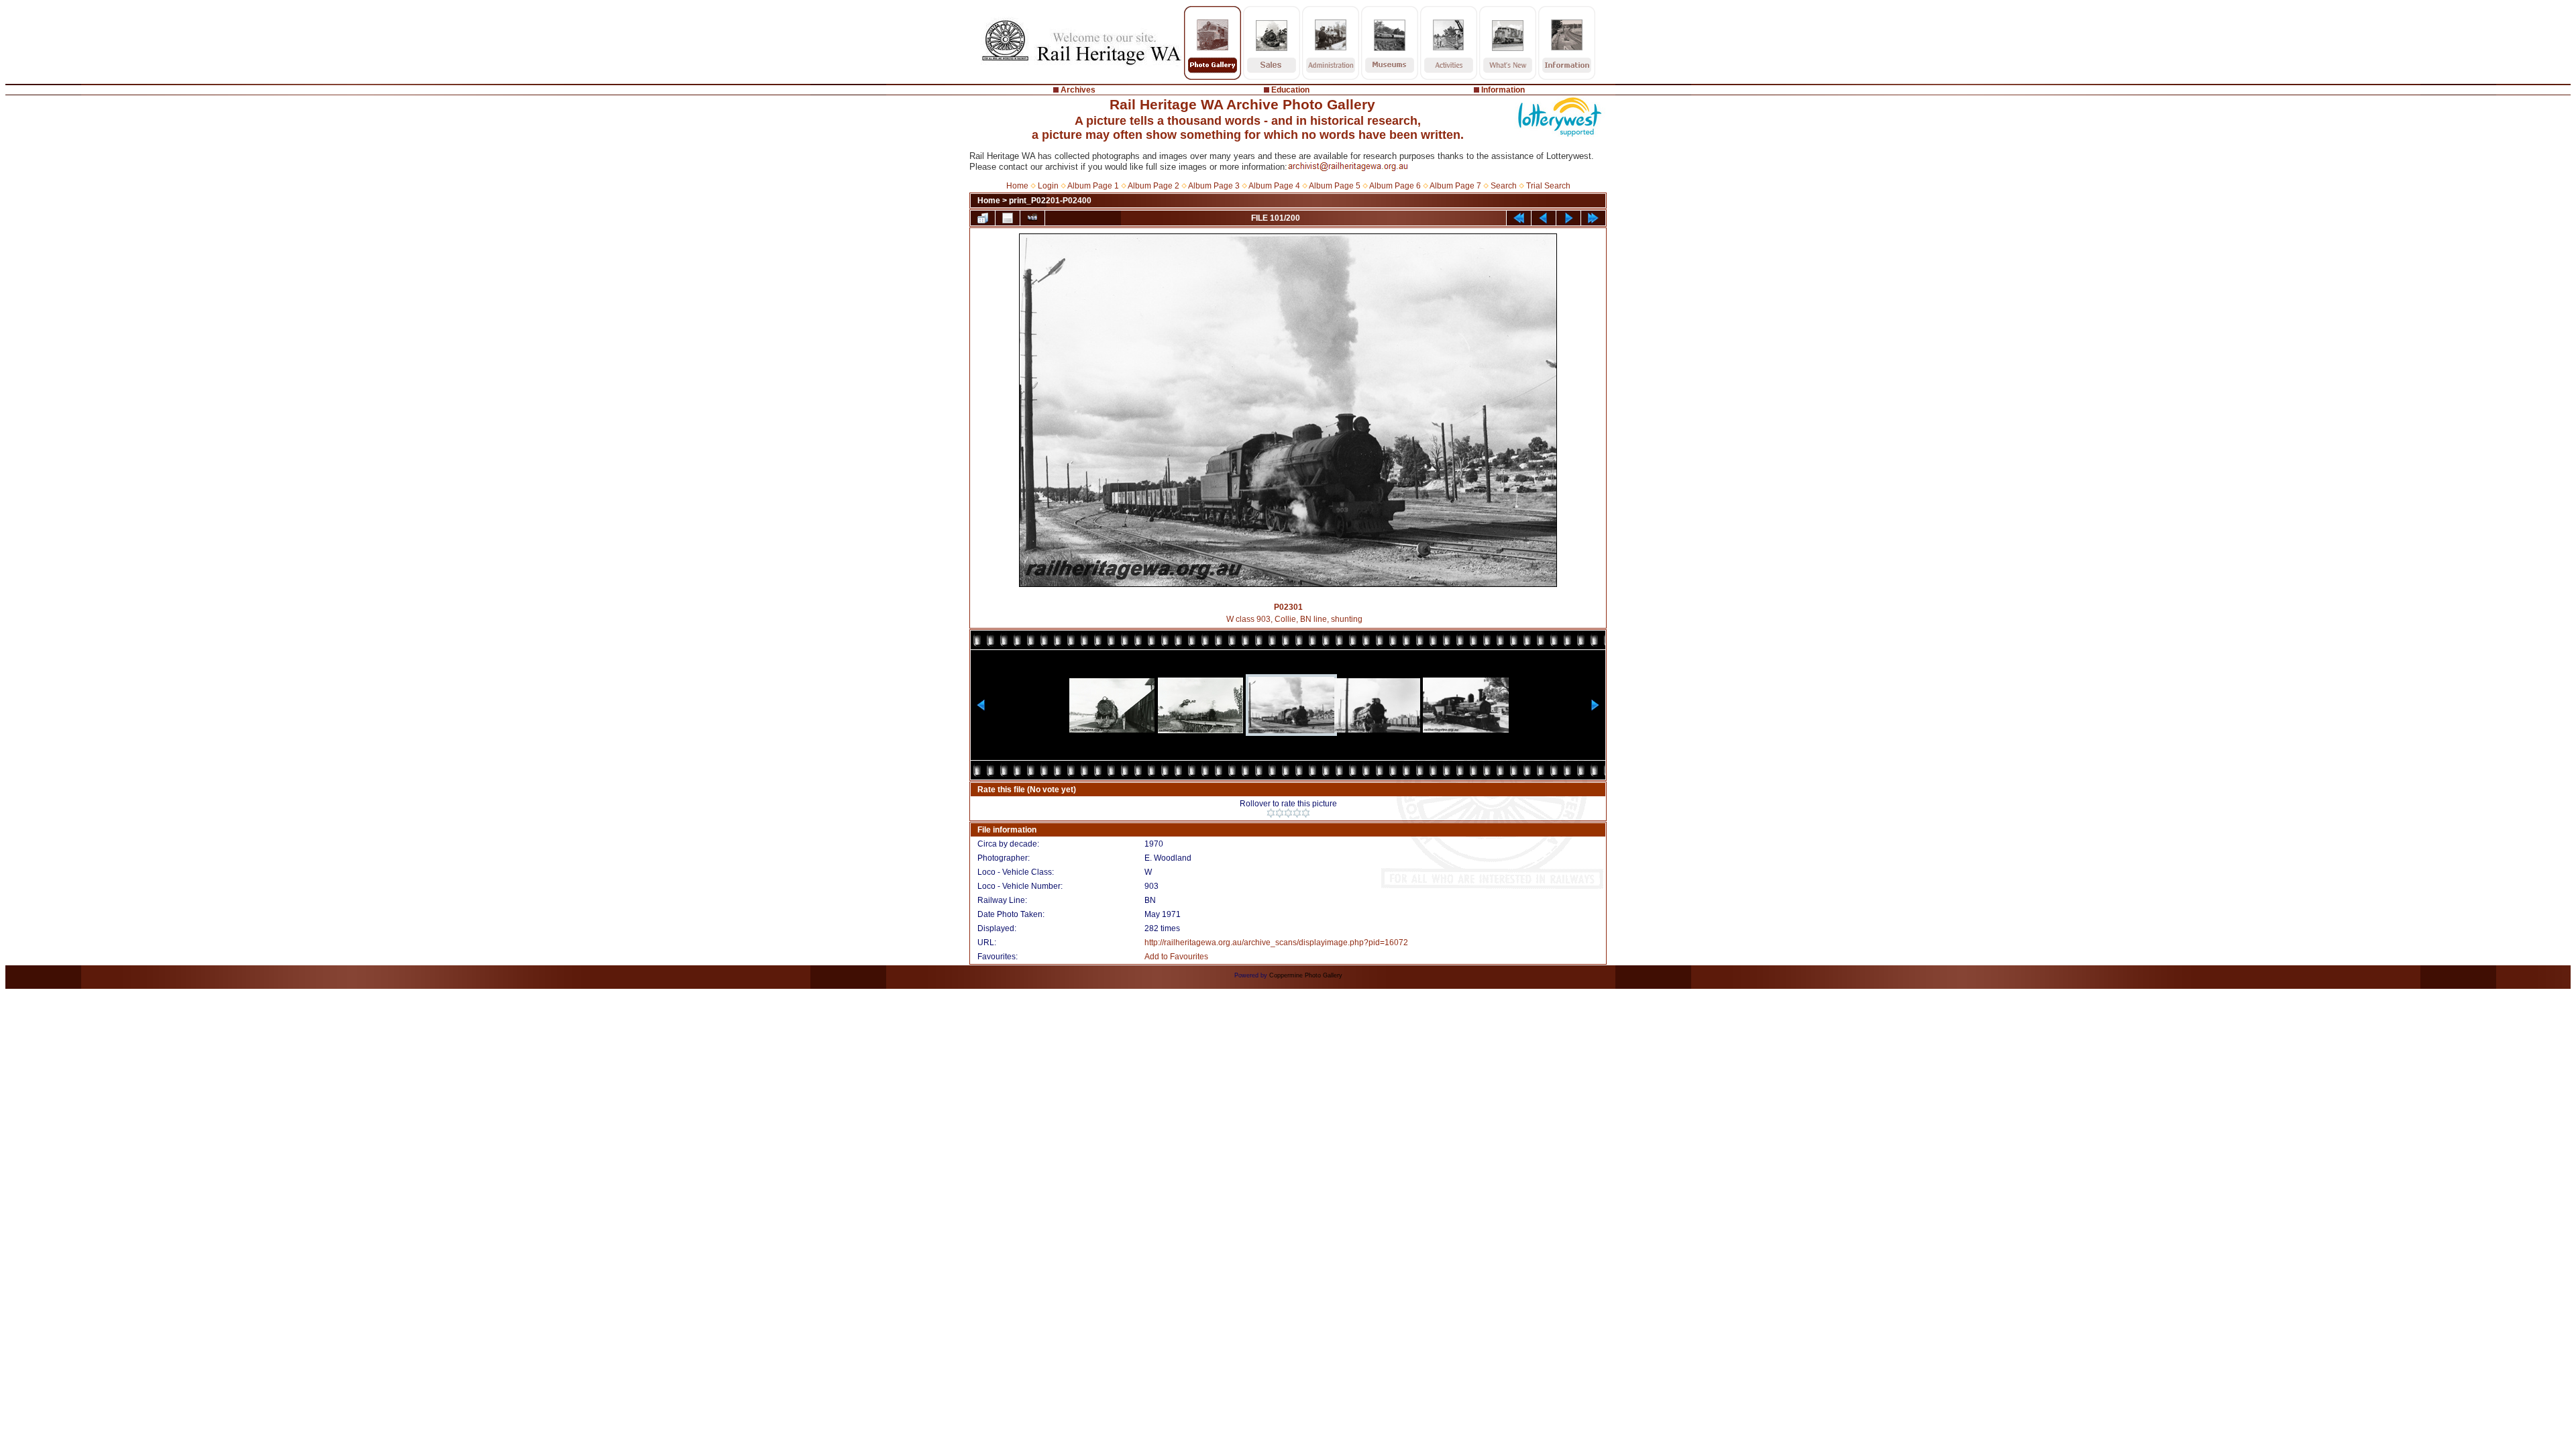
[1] (1271, 813)
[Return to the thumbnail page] (983, 218)
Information (1503, 90)
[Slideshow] (1032, 218)
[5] (1306, 813)
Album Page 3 (1214, 186)
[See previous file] (1544, 218)
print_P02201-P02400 (1050, 201)
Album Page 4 (1274, 186)
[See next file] (1568, 218)
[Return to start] (1519, 218)
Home (1017, 186)
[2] (1280, 813)
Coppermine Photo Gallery (1306, 975)
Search (1504, 186)
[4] (1297, 813)
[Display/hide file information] (1008, 218)
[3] (1288, 813)
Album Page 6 (1395, 186)
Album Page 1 (1093, 186)
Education (1290, 90)
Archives (1078, 90)
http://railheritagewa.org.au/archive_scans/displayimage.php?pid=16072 (1276, 943)
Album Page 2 (1153, 186)
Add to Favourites (1176, 957)
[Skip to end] (1593, 218)
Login (1048, 186)
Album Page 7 (1455, 186)
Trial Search (1548, 186)
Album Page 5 (1335, 186)
